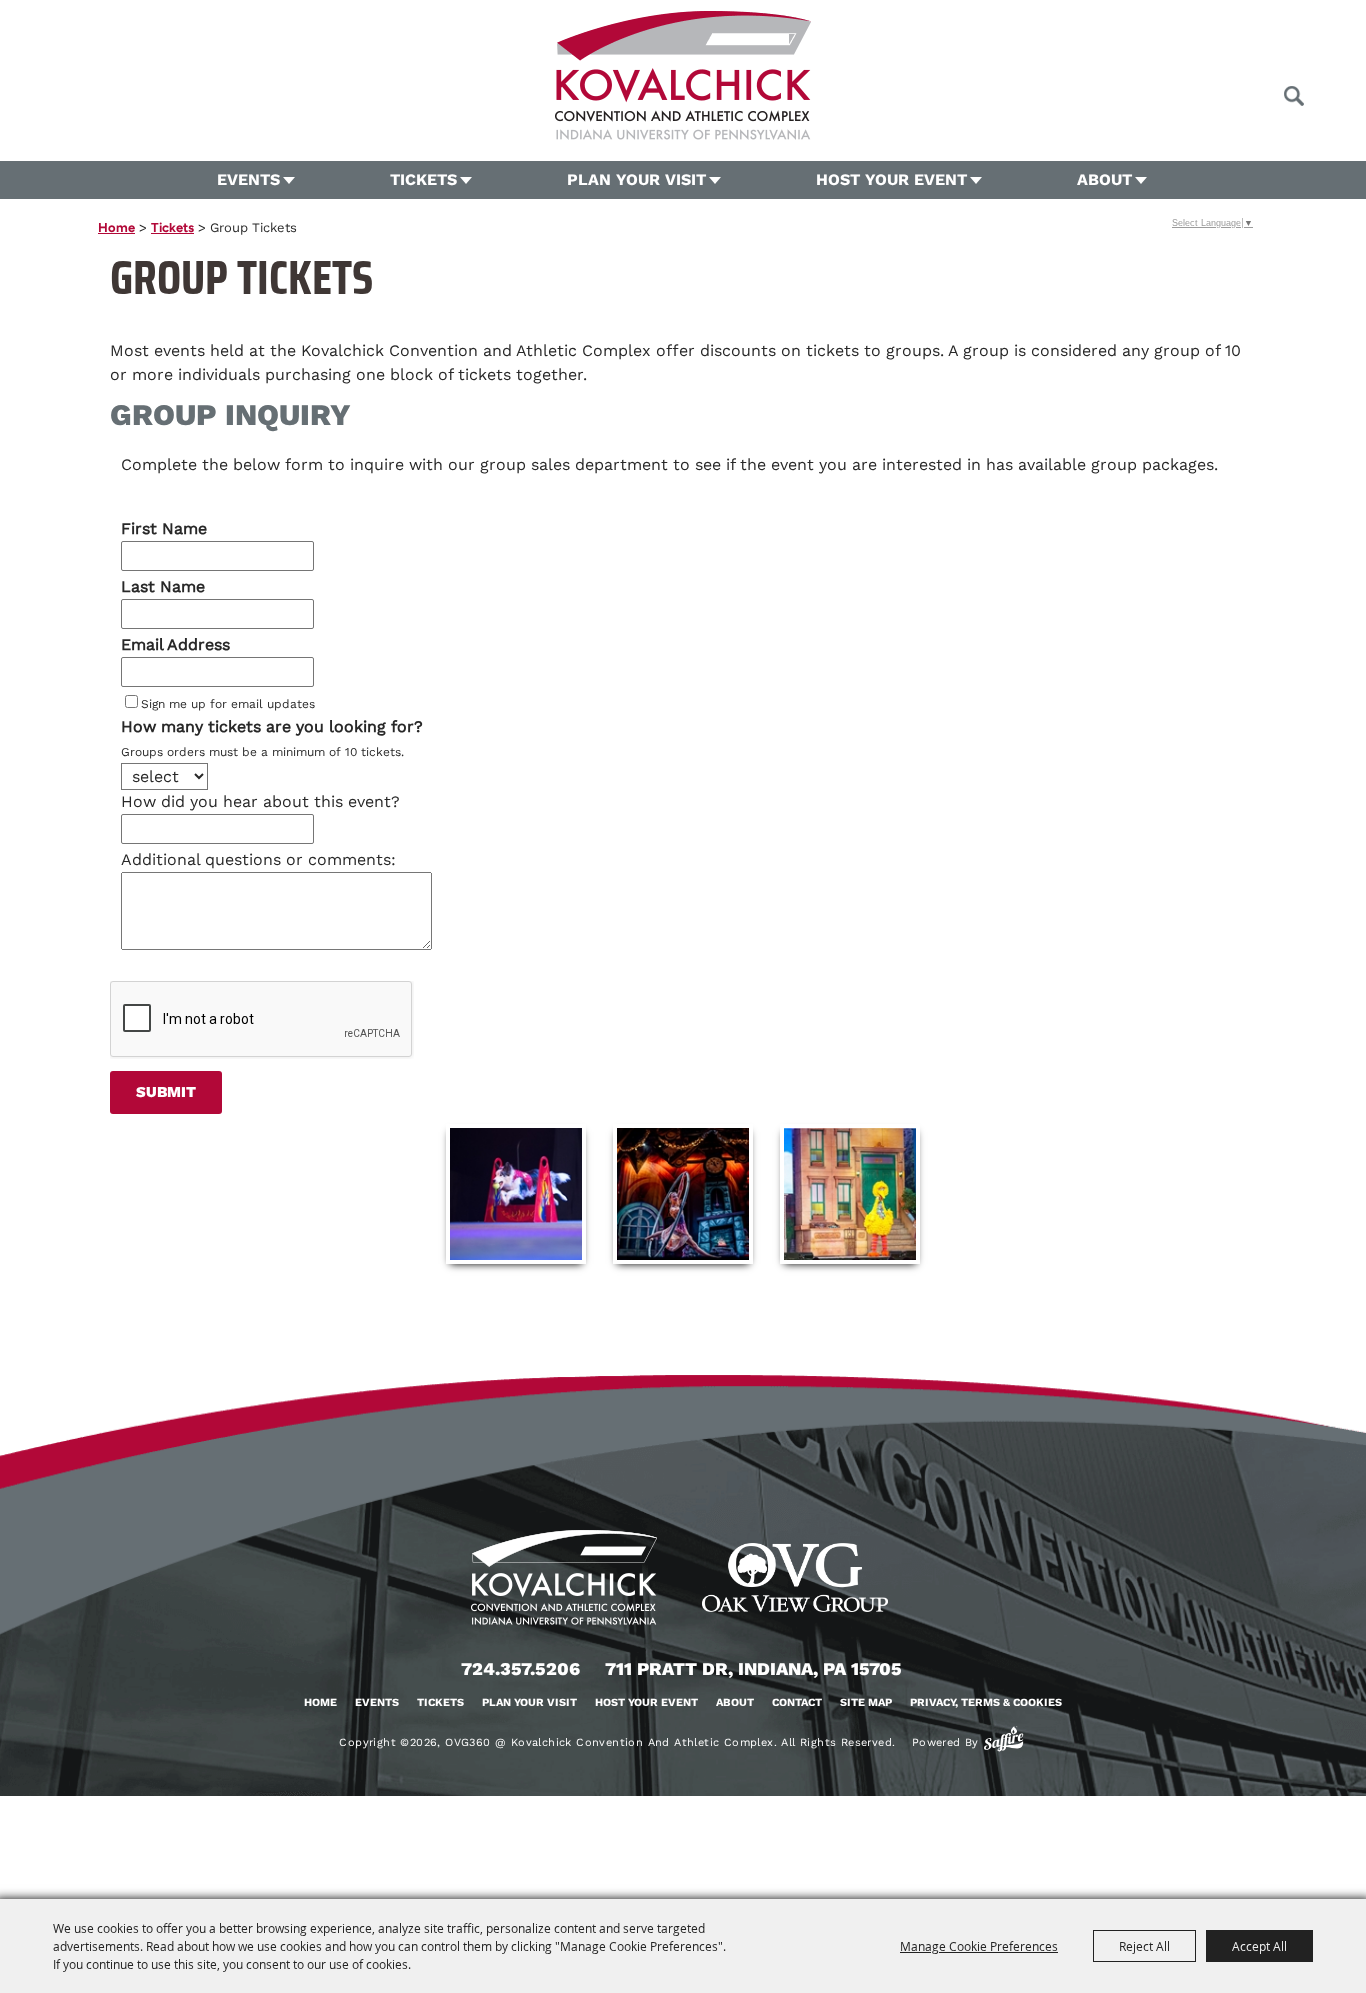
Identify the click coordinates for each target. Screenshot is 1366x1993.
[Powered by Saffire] (1003, 1739)
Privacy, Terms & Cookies (986, 1702)
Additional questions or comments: (258, 859)
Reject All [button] (1144, 1946)
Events (248, 179)
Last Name (163, 586)
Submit (166, 1092)
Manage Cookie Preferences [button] (979, 1946)
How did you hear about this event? (260, 801)
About (1104, 179)
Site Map (866, 1702)
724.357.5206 (520, 1668)
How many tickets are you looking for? (272, 726)
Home (116, 227)
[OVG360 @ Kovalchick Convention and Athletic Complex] (683, 75)
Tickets (423, 179)
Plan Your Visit (636, 179)
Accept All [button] (1259, 1946)
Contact (797, 1702)
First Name (164, 528)
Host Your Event (891, 179)
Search (1293, 96)
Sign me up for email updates (228, 704)
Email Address (175, 644)
